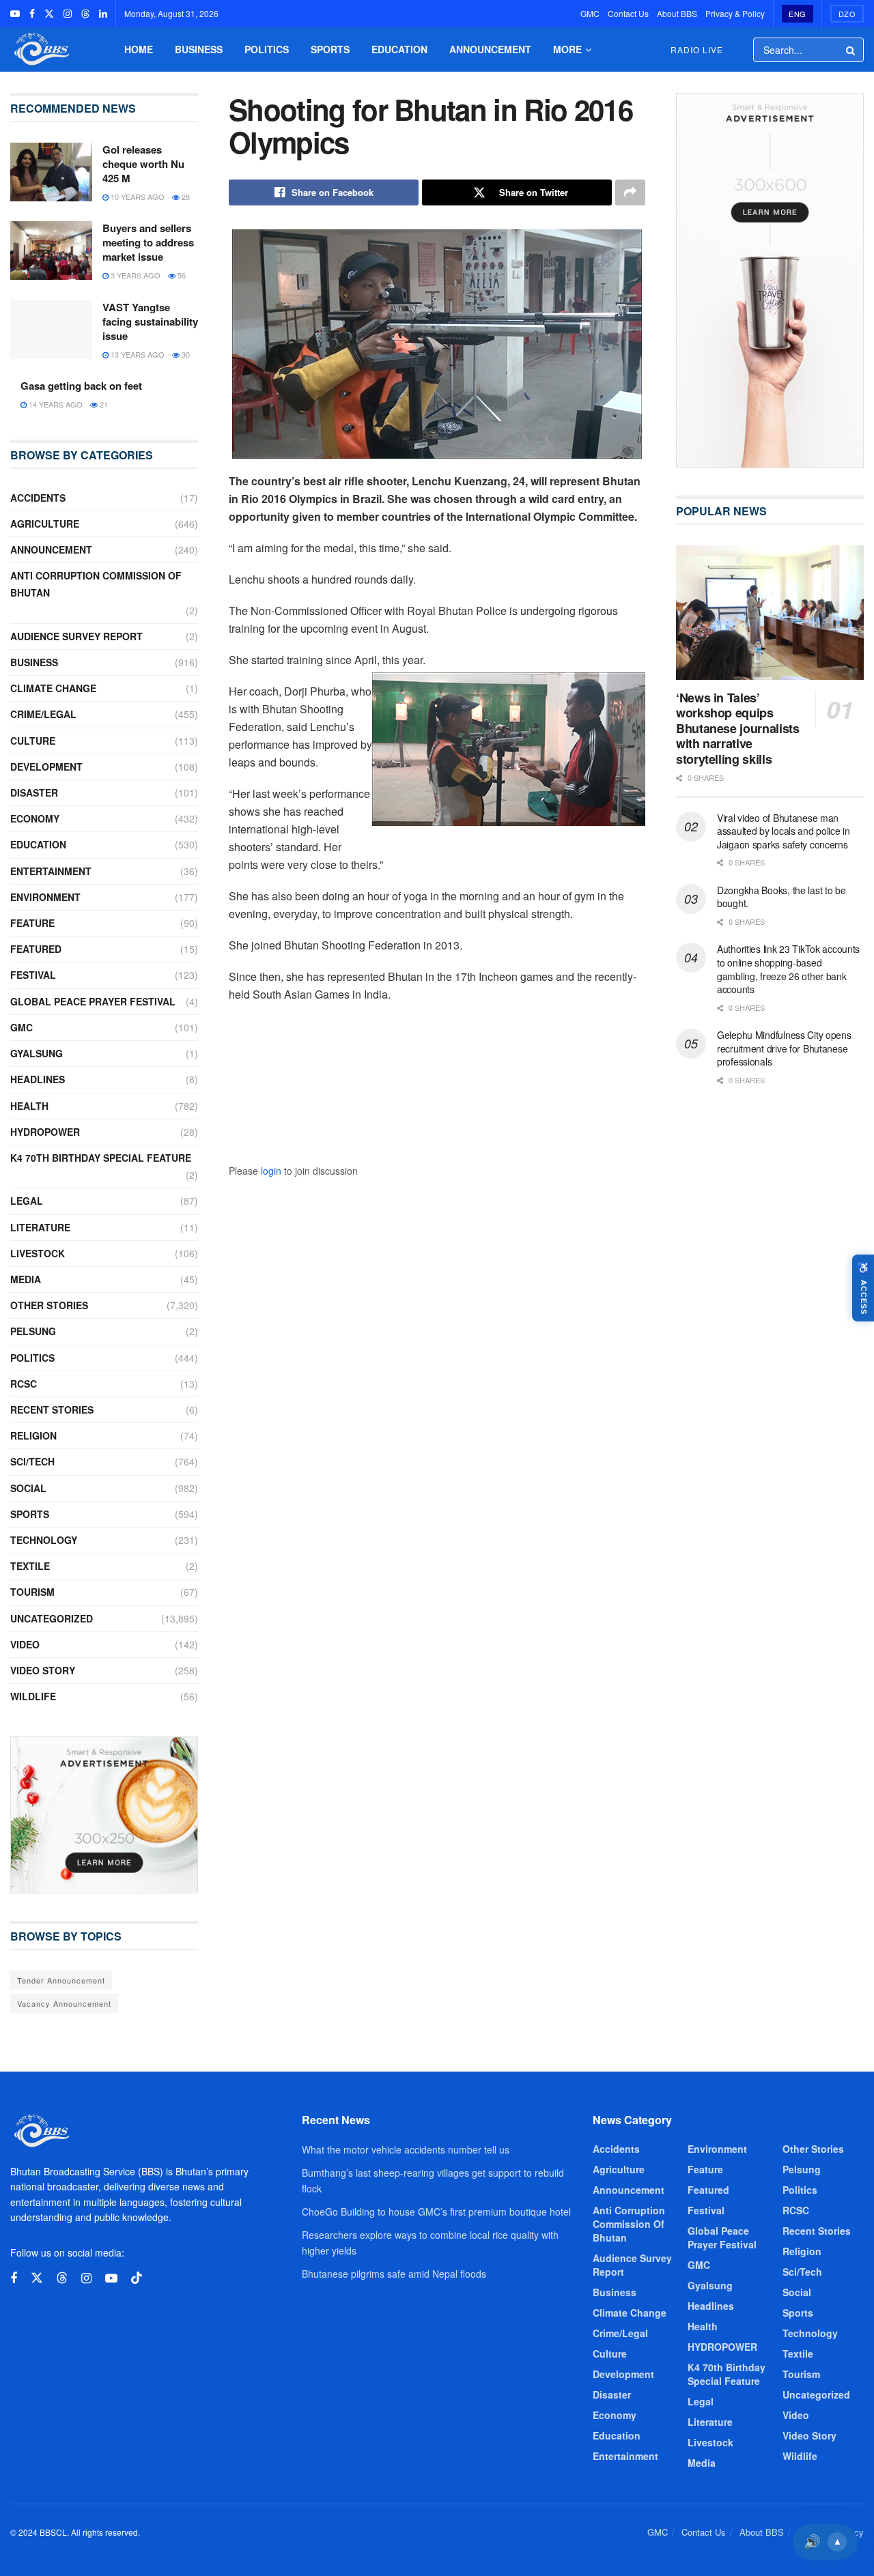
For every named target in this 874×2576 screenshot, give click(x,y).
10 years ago (137, 197)
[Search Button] (851, 50)
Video (25, 1644)
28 (185, 197)
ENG (798, 14)
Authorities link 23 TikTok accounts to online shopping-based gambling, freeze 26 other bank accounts (788, 969)
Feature (32, 923)
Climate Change (53, 688)
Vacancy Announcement (64, 2003)
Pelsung (33, 1331)
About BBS (677, 13)
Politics (267, 49)
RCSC (24, 1384)
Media (26, 1279)
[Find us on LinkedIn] (103, 14)
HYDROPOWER (45, 1132)
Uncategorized (52, 1618)
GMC (590, 13)
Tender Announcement (61, 1980)
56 (181, 275)
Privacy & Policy (735, 13)
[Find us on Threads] (85, 14)
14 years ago (55, 404)
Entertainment (51, 871)
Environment (45, 897)
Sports (330, 49)
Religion (33, 1435)
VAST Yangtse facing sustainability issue (150, 321)
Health (29, 1106)
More (567, 49)
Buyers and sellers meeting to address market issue (148, 242)
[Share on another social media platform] (630, 192)
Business (199, 49)
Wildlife (33, 1696)
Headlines (38, 1079)
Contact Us (628, 13)
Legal (27, 1201)
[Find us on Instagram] (68, 14)
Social (28, 1488)
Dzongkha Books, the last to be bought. (781, 897)
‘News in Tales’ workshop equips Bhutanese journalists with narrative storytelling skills (737, 728)
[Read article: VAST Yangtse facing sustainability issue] (51, 330)
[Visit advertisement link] (104, 1815)
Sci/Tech (32, 1461)
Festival (33, 975)
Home (139, 49)
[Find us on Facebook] (32, 14)
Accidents (38, 498)
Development (46, 767)
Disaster (34, 792)
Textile (30, 1566)
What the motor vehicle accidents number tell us (406, 2149)
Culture (33, 741)
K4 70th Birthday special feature (101, 1158)
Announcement (490, 49)
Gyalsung (37, 1053)
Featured (36, 949)
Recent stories (52, 1409)
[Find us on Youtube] (15, 14)
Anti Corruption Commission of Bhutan (96, 584)
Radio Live (697, 49)
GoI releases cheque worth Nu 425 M (143, 164)
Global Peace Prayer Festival (93, 1001)
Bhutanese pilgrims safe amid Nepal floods (394, 2274)
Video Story (43, 1670)
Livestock (38, 1253)
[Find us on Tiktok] (137, 2278)
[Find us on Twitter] (49, 14)
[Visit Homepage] (40, 49)
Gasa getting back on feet (81, 386)
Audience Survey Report (76, 636)
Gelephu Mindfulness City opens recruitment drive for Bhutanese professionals (784, 1048)
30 (185, 354)
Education (399, 49)
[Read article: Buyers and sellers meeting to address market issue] (51, 251)
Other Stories (49, 1305)
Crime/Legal (43, 714)
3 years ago (135, 275)
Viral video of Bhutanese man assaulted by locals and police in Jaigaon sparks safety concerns (784, 831)
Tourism (32, 1592)
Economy (35, 818)
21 (103, 404)
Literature (40, 1227)
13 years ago (137, 354)
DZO (847, 14)
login (271, 1171)
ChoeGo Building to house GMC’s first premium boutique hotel (436, 2212)
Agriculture (45, 524)
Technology (44, 1540)
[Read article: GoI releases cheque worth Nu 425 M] (51, 172)
